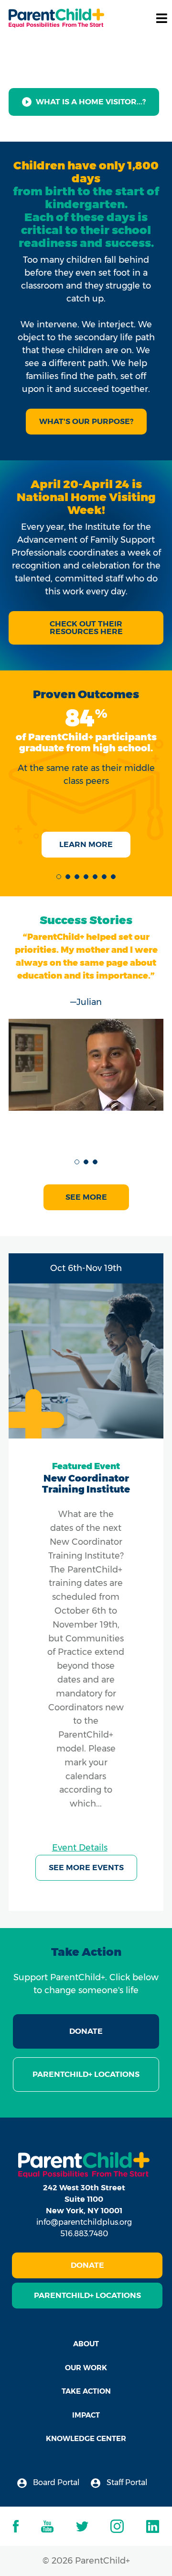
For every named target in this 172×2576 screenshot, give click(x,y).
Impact (86, 2415)
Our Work (86, 2368)
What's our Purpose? (86, 421)
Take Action (86, 2391)
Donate (86, 2031)
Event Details (80, 1848)
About (86, 2344)
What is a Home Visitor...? (91, 102)
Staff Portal (126, 2482)
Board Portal (55, 2482)
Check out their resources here (86, 628)
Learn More (86, 844)
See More (86, 1197)
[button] (59, 877)
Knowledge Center (86, 2438)
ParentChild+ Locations (86, 2074)
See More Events (86, 1868)
